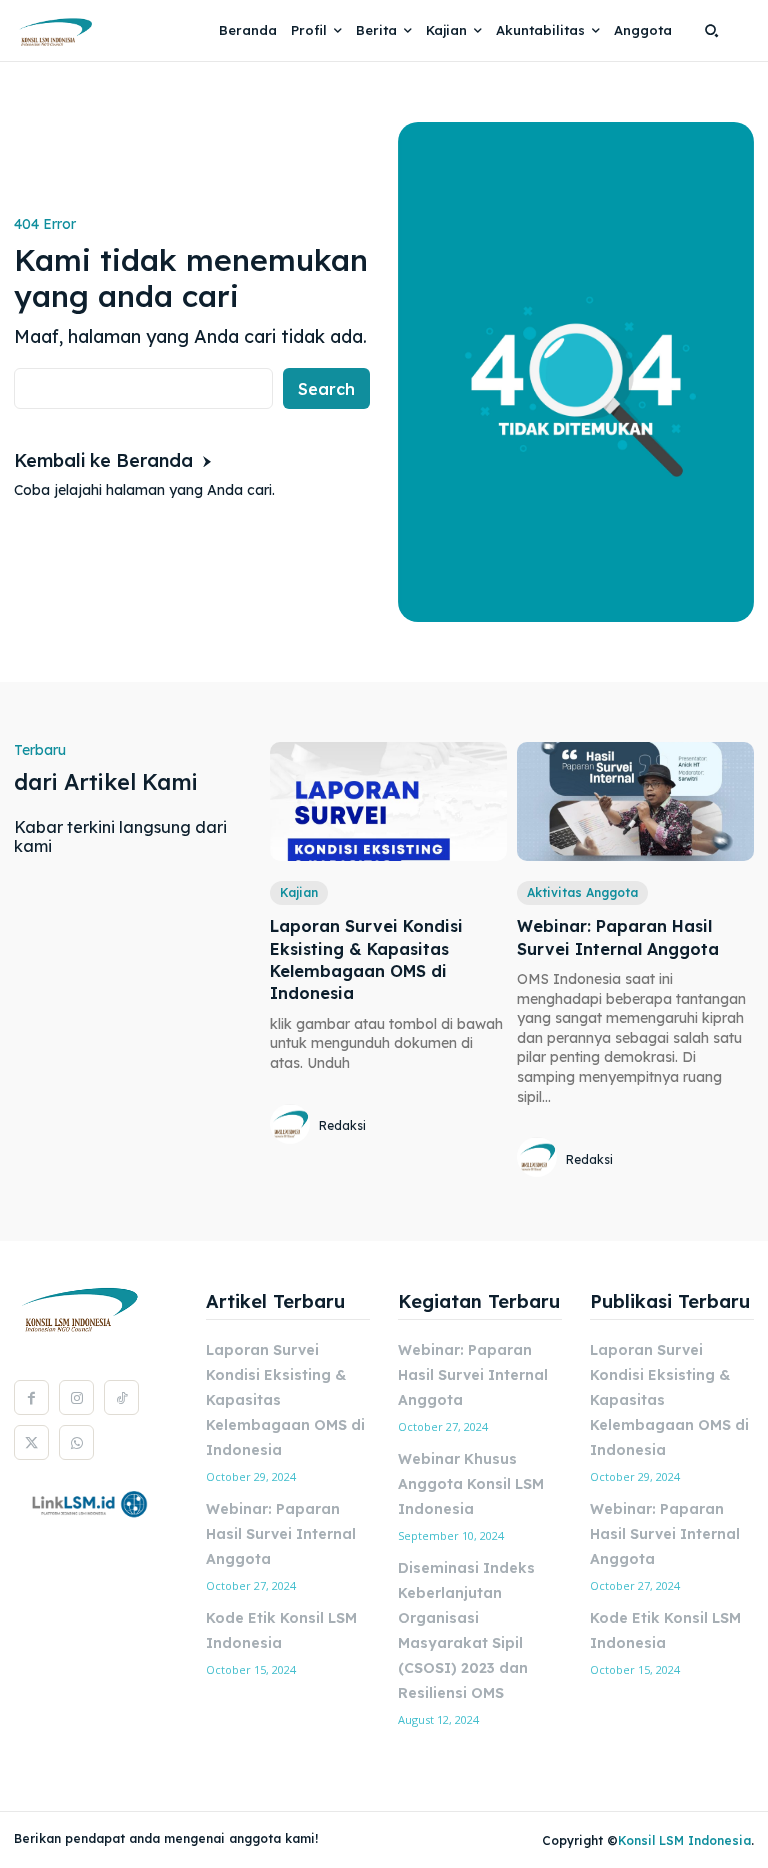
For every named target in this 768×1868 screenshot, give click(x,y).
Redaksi (342, 1125)
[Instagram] (76, 1397)
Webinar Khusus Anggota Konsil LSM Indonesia (471, 1484)
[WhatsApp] (76, 1442)
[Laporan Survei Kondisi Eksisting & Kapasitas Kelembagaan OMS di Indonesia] (388, 801)
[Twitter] (31, 1442)
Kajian (299, 892)
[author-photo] (293, 1125)
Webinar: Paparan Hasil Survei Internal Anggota (281, 1534)
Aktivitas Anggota (582, 892)
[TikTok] (121, 1397)
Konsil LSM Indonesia (684, 1840)
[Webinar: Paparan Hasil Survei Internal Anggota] (635, 801)
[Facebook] (31, 1397)
